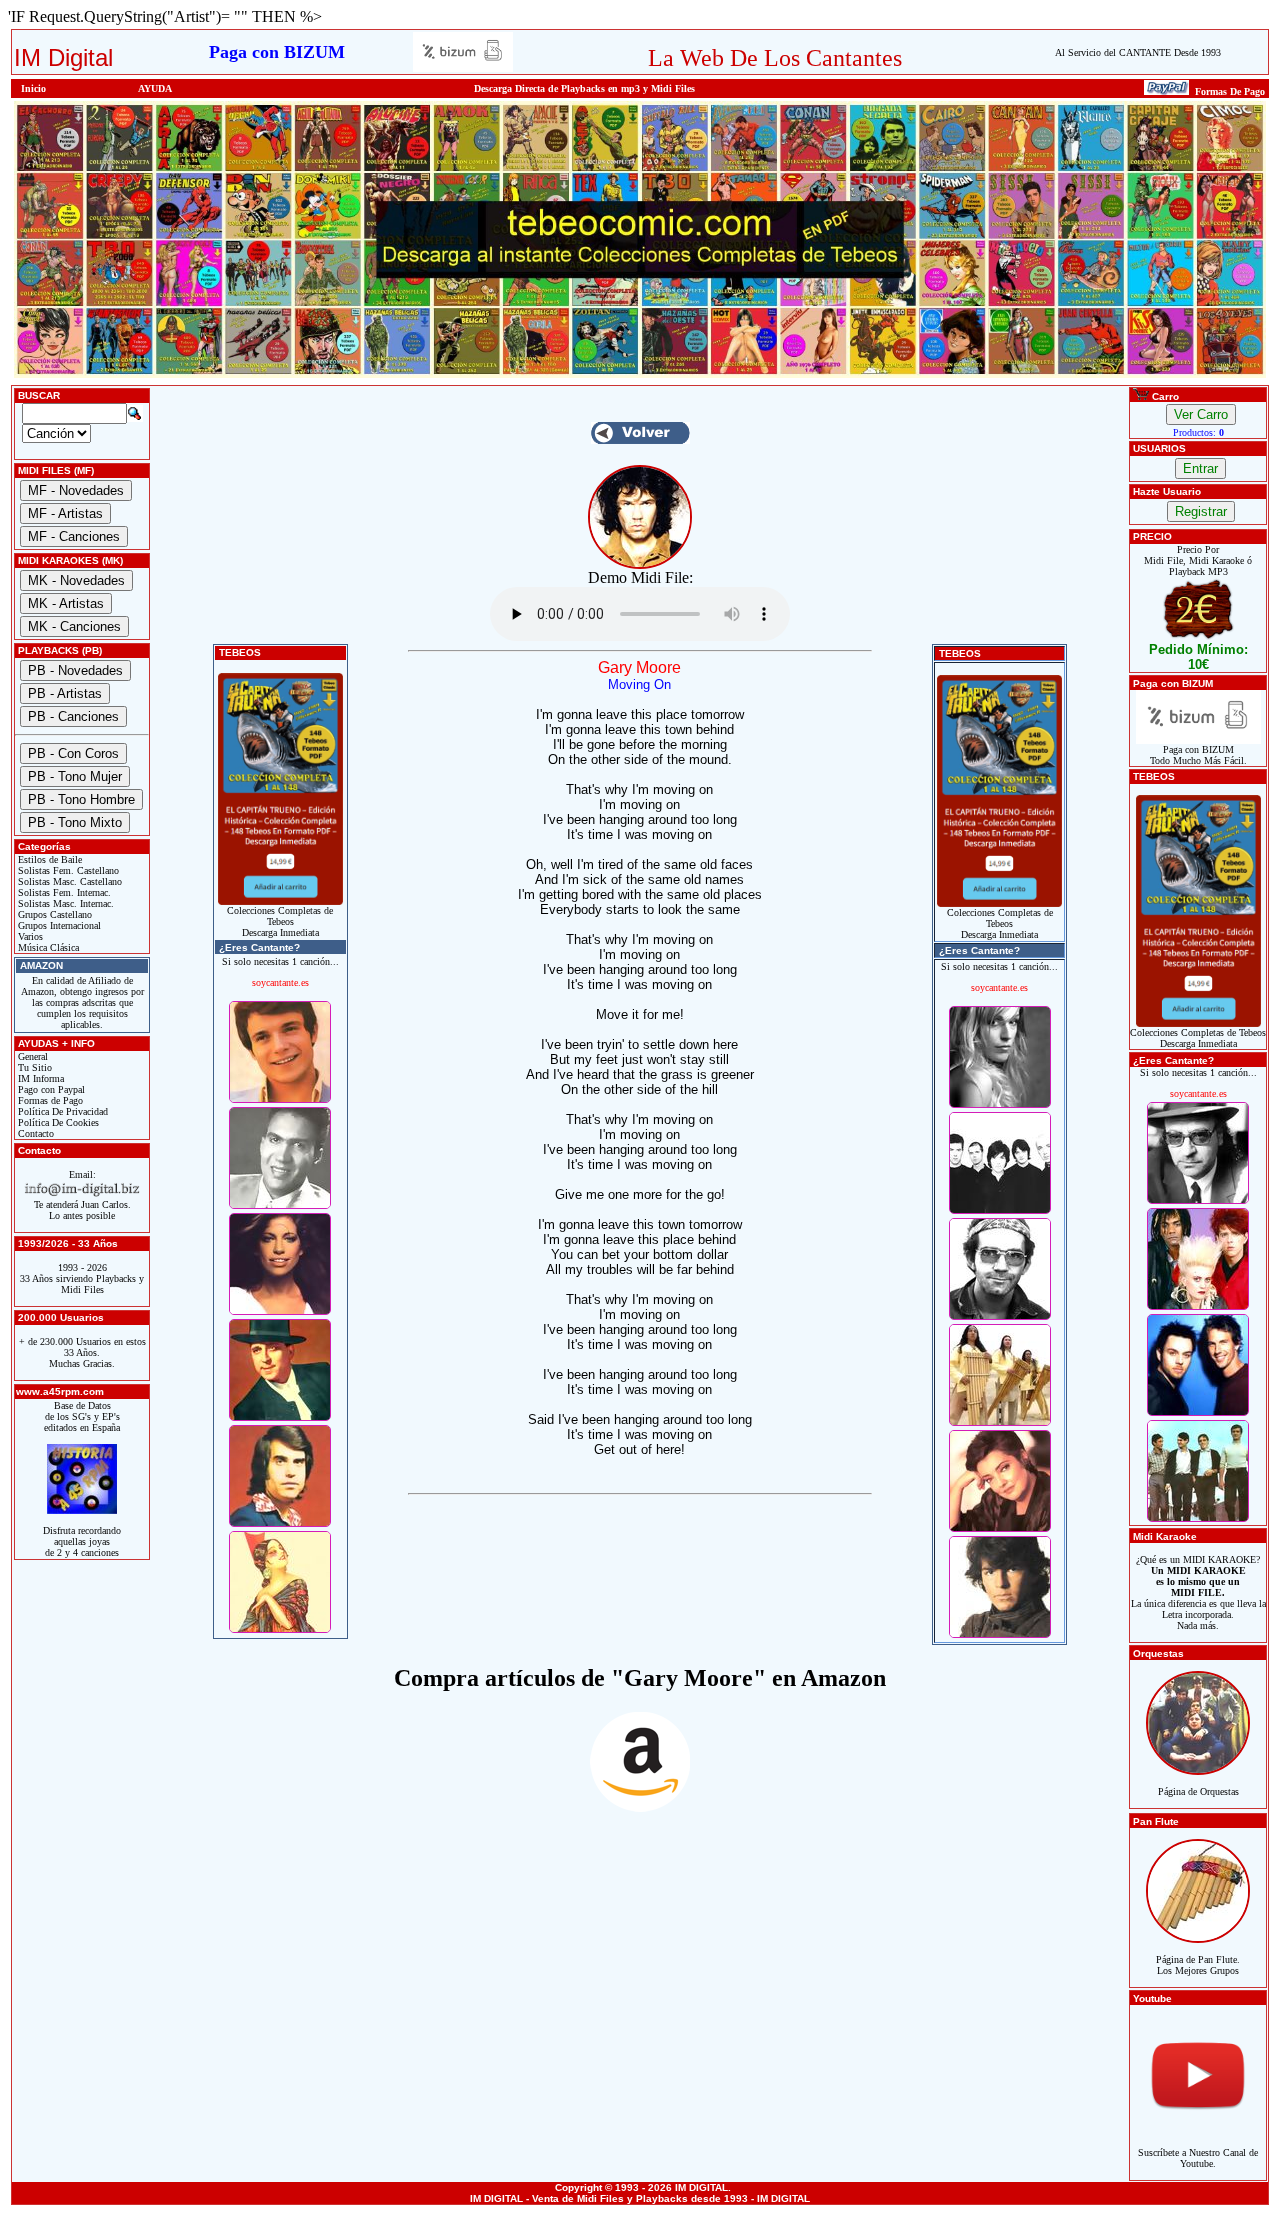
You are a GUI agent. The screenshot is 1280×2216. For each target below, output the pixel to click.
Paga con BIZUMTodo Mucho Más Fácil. (1198, 755)
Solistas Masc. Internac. (64, 903)
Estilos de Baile (48, 859)
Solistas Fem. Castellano (67, 870)
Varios (29, 936)
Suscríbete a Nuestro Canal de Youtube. (1198, 2158)
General (31, 1056)
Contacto (34, 1133)
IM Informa (39, 1078)
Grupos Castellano (53, 914)
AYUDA (155, 88)
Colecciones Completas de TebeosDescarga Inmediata (280, 921)
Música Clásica (47, 947)
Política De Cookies (57, 1122)
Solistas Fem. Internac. (63, 892)
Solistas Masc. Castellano (68, 881)
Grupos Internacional (58, 925)
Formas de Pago (49, 1100)
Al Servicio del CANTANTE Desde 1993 (1138, 52)
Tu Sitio (33, 1067)
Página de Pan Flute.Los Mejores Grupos (1198, 1965)
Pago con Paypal (50, 1089)
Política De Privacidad (61, 1111)
